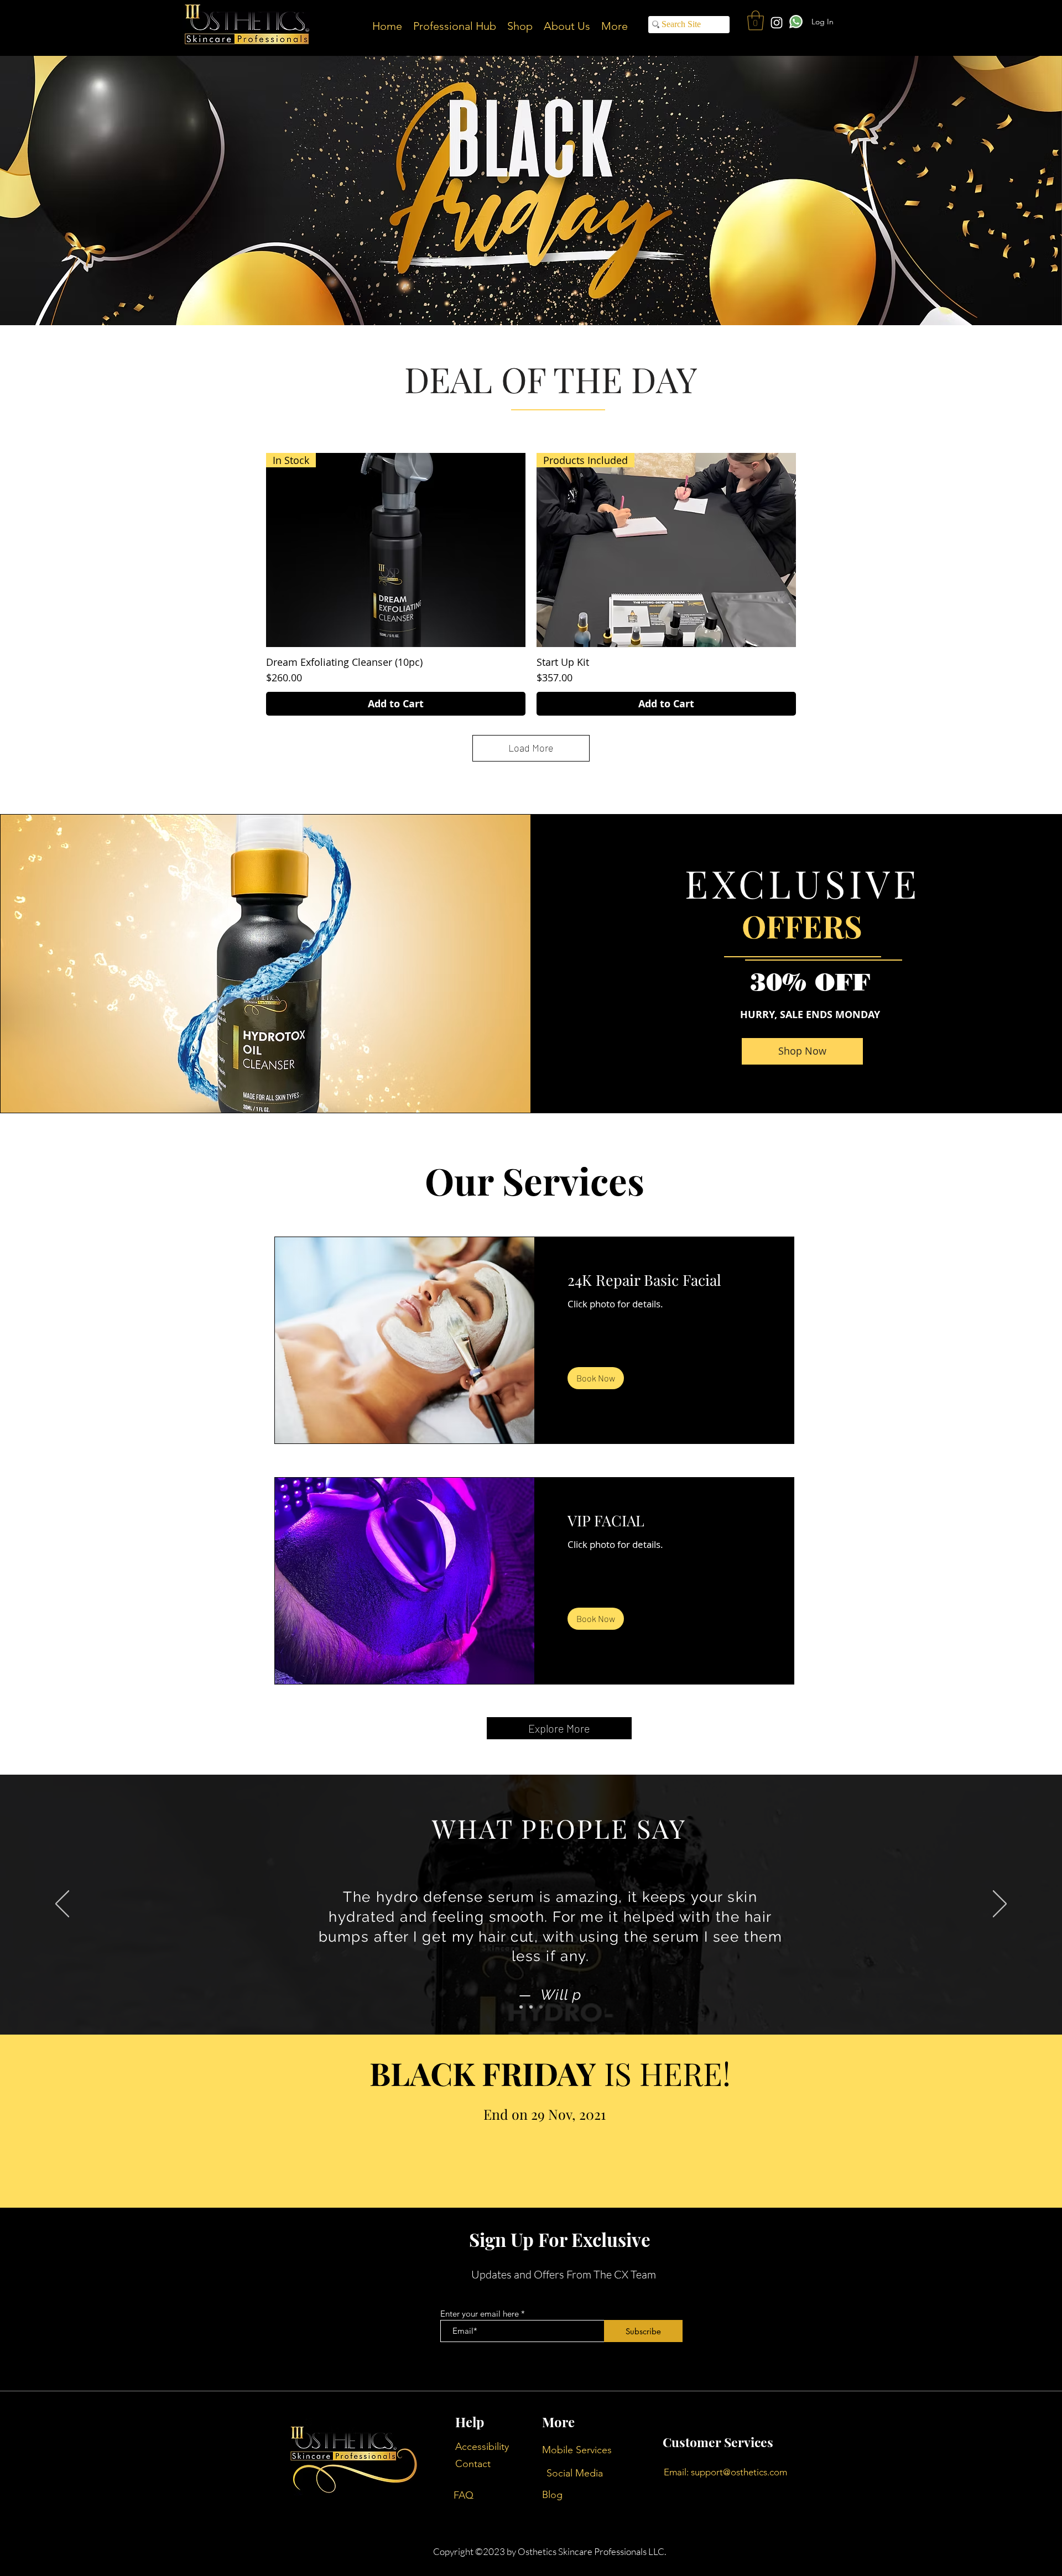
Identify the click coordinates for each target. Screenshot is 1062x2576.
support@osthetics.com (739, 2472)
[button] (756, 20)
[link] (664, 1280)
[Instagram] (777, 23)
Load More (531, 748)
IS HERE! (550, 2073)
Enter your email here (480, 2314)
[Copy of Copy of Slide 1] (541, 2007)
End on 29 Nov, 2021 (545, 2114)
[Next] (1000, 1905)
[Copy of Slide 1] (531, 2007)
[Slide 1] (521, 2007)
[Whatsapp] (796, 21)
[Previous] (62, 1905)
